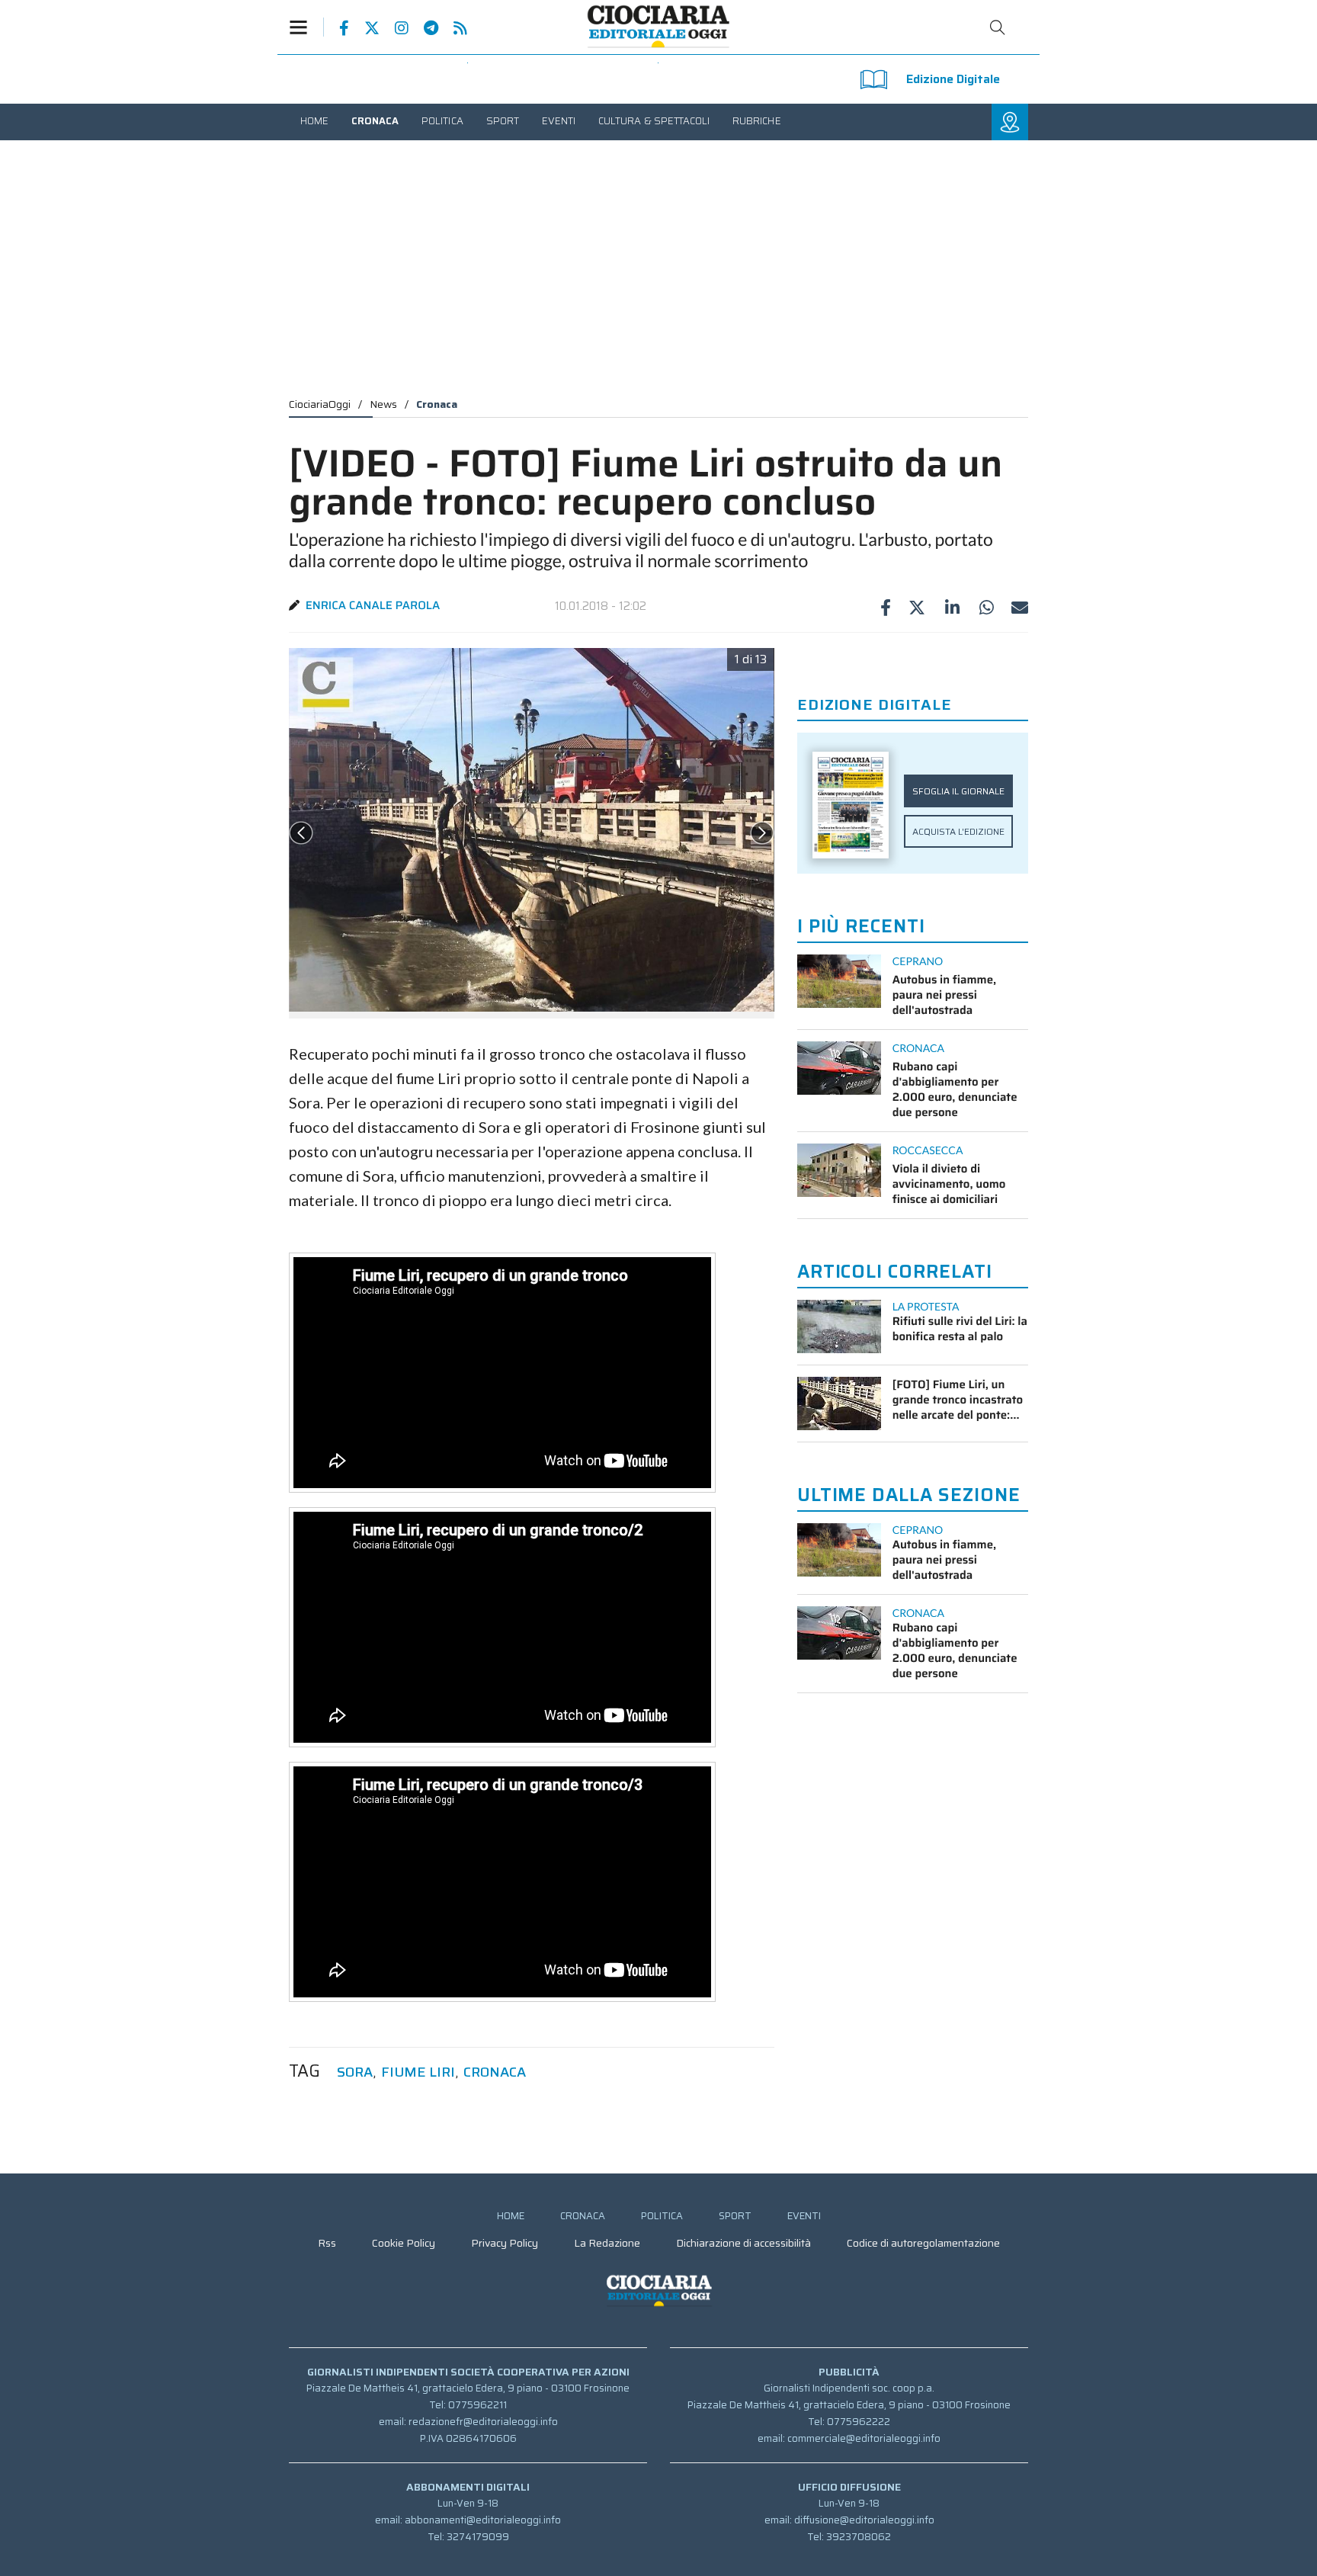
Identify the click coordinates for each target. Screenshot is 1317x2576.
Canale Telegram (423, 28)
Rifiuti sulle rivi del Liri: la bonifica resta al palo (960, 1329)
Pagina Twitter (364, 28)
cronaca (495, 2072)
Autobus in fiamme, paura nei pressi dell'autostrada (944, 995)
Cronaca (437, 404)
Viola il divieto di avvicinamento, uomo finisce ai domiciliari (949, 1184)
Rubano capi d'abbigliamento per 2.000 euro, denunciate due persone (955, 1089)
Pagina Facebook (336, 28)
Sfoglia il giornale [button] (958, 791)
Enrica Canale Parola (373, 605)
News (383, 404)
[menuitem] (314, 121)
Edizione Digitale (953, 79)
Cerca (998, 27)
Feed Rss (453, 28)
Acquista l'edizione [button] (958, 831)
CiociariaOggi (320, 404)
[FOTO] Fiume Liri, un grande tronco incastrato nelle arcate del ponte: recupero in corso (958, 1400)
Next (762, 833)
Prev (301, 833)
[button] (306, 27)
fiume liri (418, 2072)
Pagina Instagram (394, 28)
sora (355, 2072)
